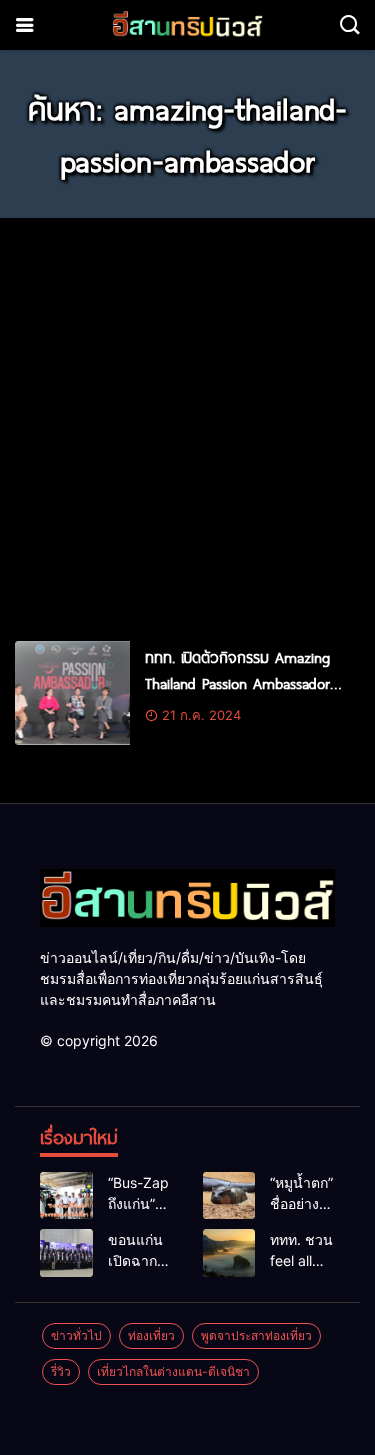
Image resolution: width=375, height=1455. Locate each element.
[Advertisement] (187, 420)
